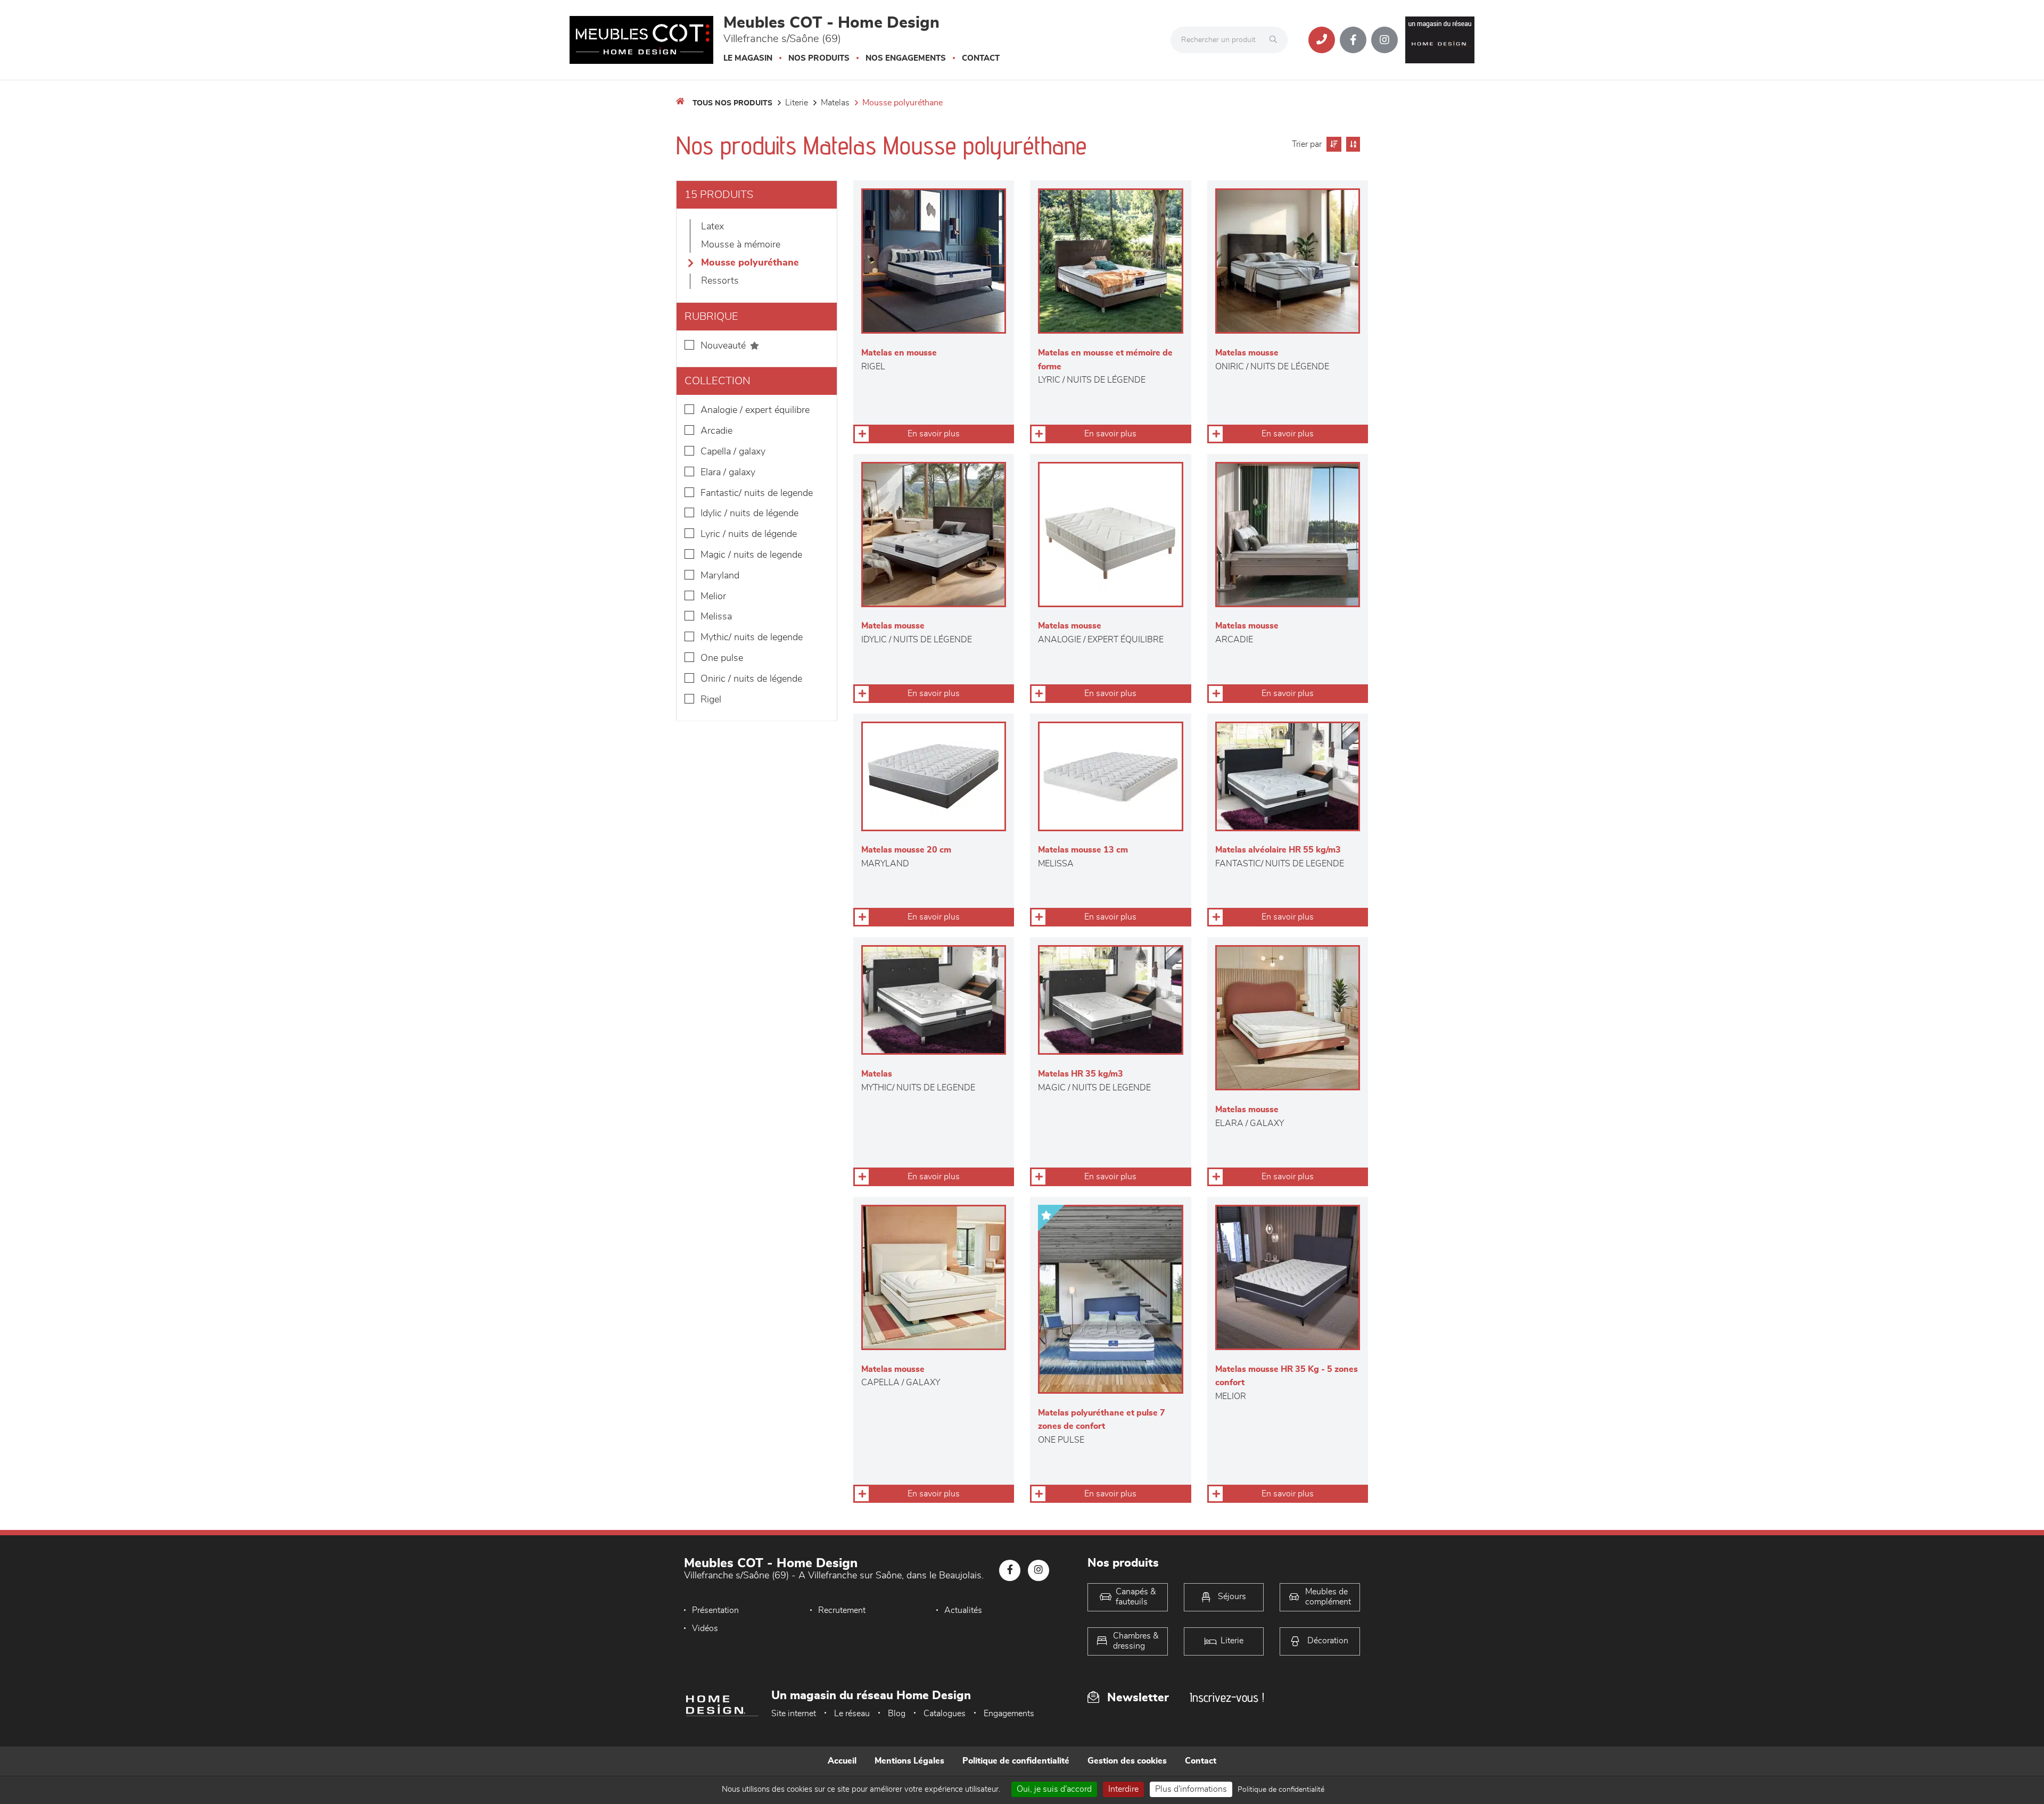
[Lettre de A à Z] (1352, 144)
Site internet (794, 1714)
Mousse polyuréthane (903, 103)
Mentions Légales (909, 1761)
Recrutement (842, 1610)
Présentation (715, 1610)
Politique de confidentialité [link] (1281, 1790)
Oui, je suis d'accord (1054, 1789)
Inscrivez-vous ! (1227, 1697)
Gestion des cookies (1127, 1761)
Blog (897, 1714)
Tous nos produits (732, 103)
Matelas (835, 103)
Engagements (1009, 1714)
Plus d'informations (1191, 1789)
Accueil (842, 1761)
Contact (981, 58)
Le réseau (852, 1714)
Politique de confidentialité (1016, 1761)
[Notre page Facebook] (1353, 40)
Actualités (963, 1610)
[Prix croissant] (1333, 144)
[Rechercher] (1276, 40)
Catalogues (945, 1714)
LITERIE (797, 103)
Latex (712, 227)
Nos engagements (906, 58)
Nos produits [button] (819, 58)
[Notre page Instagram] (1384, 40)
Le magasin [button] (748, 58)
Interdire (1123, 1789)
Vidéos (705, 1628)
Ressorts (720, 281)
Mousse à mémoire (741, 245)
